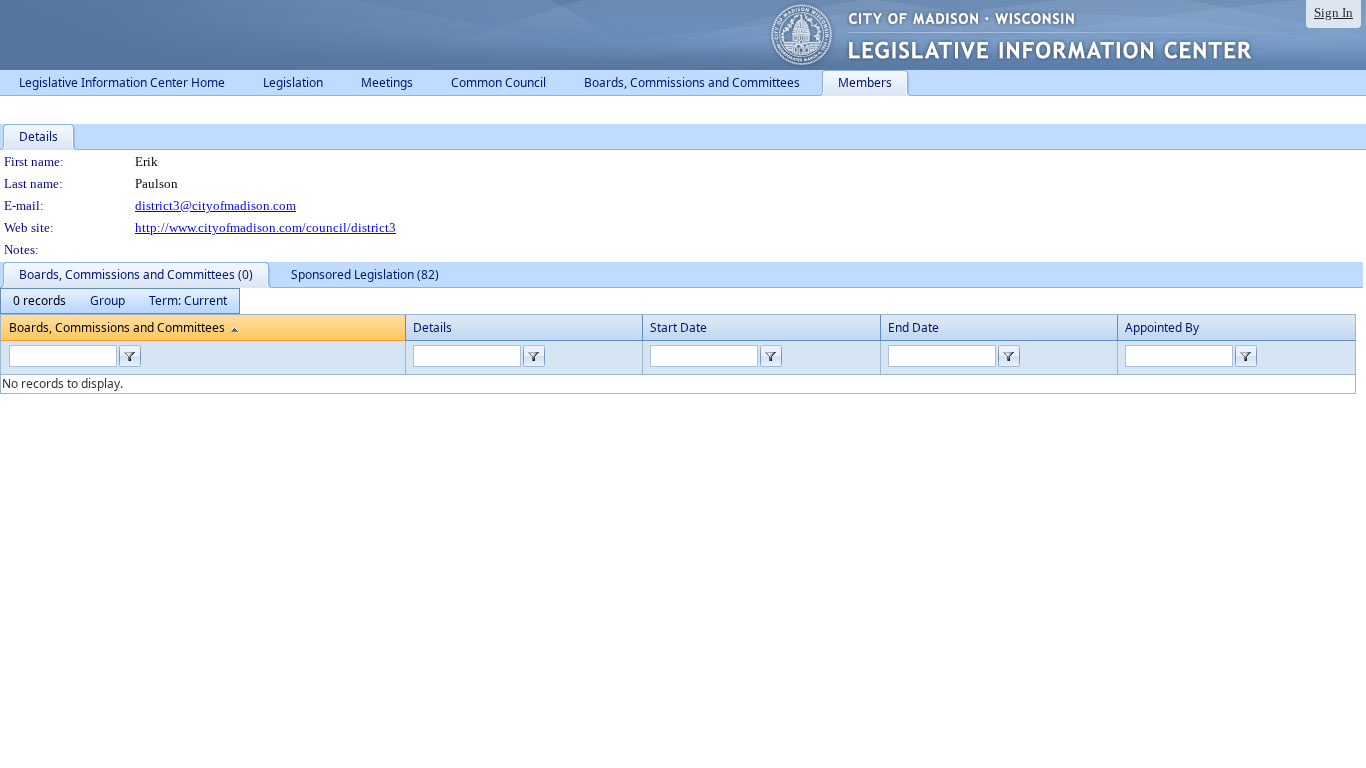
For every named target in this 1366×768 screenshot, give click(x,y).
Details (432, 327)
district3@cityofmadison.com (215, 205)
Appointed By (1162, 327)
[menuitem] (39, 301)
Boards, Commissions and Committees (117, 327)
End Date (913, 327)
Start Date (678, 327)
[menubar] (120, 301)
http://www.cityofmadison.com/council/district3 (265, 227)
